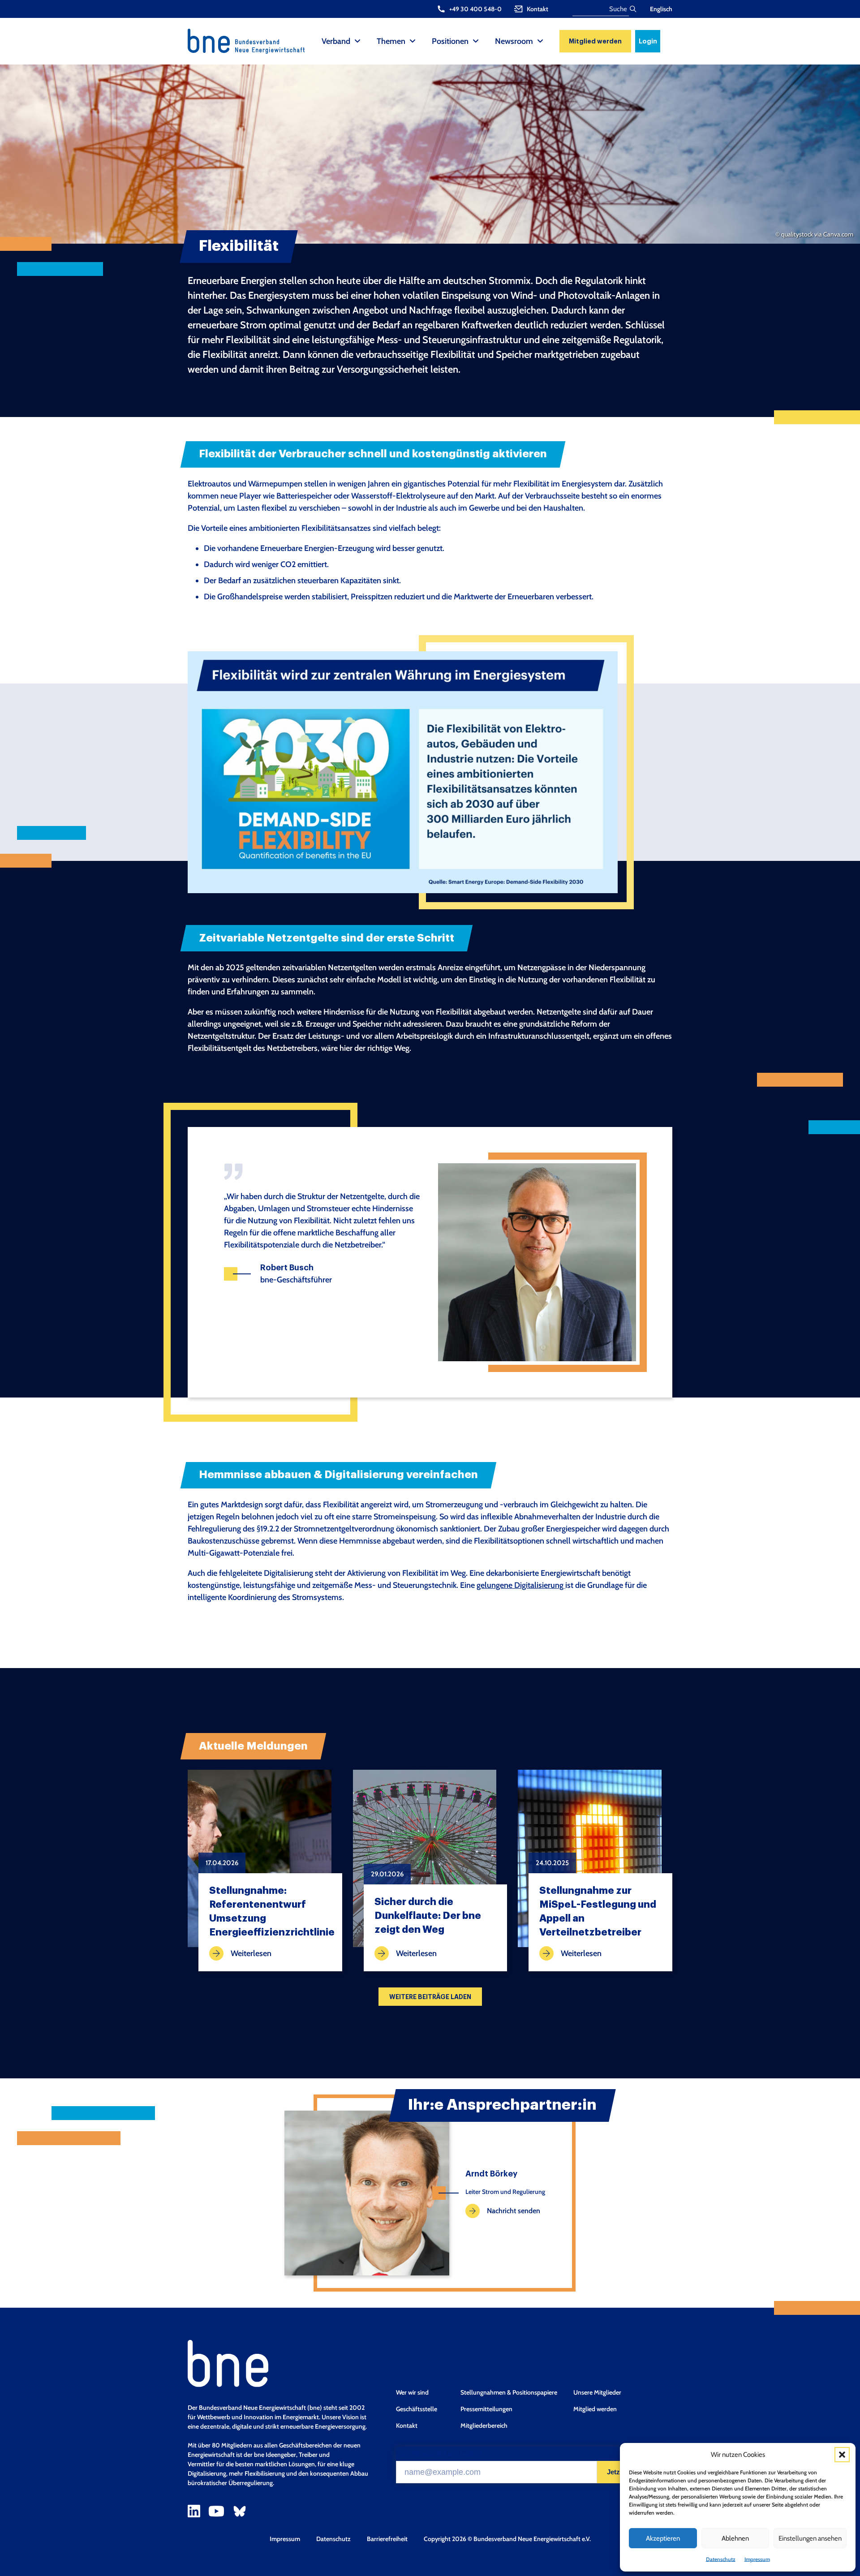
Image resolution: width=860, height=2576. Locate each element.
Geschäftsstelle (417, 2409)
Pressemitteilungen (486, 2409)
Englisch (661, 9)
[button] (842, 2455)
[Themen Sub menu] (413, 41)
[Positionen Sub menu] (476, 41)
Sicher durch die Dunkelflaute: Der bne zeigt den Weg (428, 1916)
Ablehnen (735, 2538)
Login (648, 41)
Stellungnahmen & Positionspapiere (509, 2392)
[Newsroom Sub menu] (540, 41)
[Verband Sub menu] (357, 41)
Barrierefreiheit (387, 2539)
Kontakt (407, 2425)
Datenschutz (721, 2559)
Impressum (757, 2559)
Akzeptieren (663, 2538)
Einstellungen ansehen (810, 2538)
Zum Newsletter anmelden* (439, 2454)
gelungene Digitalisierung (521, 1585)
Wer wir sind (412, 2392)
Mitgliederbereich (484, 2425)
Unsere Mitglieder (597, 2392)
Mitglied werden (595, 41)
